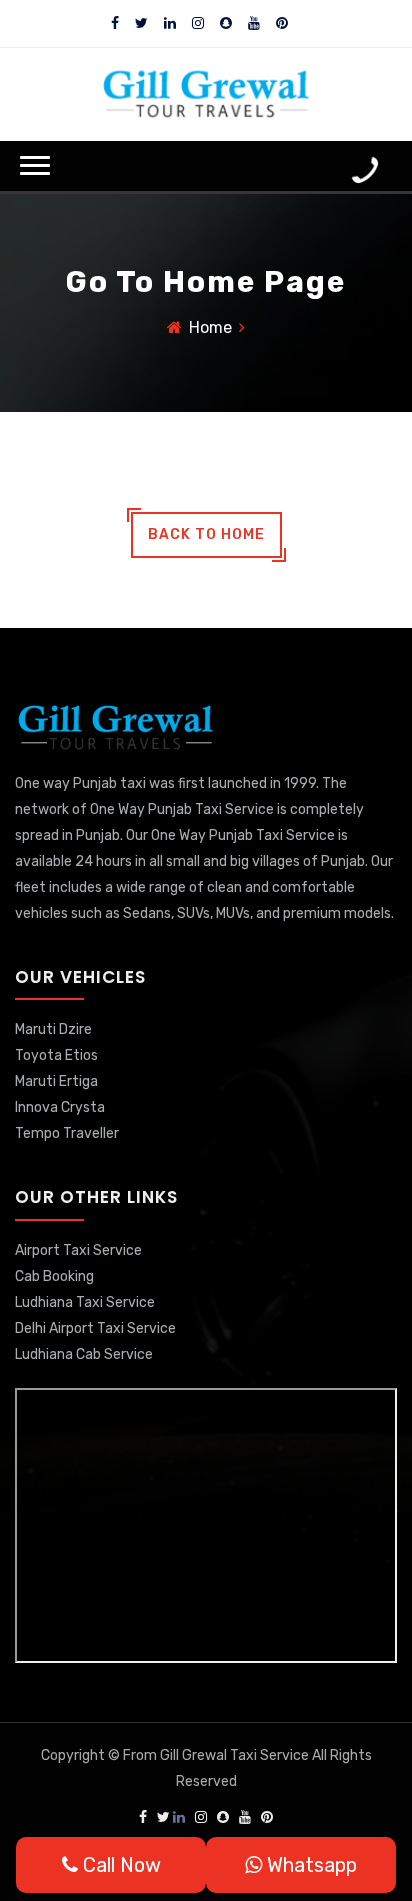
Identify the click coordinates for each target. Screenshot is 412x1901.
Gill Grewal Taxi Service (236, 1755)
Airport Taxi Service (78, 1250)
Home (210, 327)
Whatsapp (309, 1865)
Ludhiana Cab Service (84, 1354)
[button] (35, 165)
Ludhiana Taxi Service (85, 1302)
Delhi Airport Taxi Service (95, 1328)
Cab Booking (54, 1276)
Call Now (119, 1865)
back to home (206, 534)
